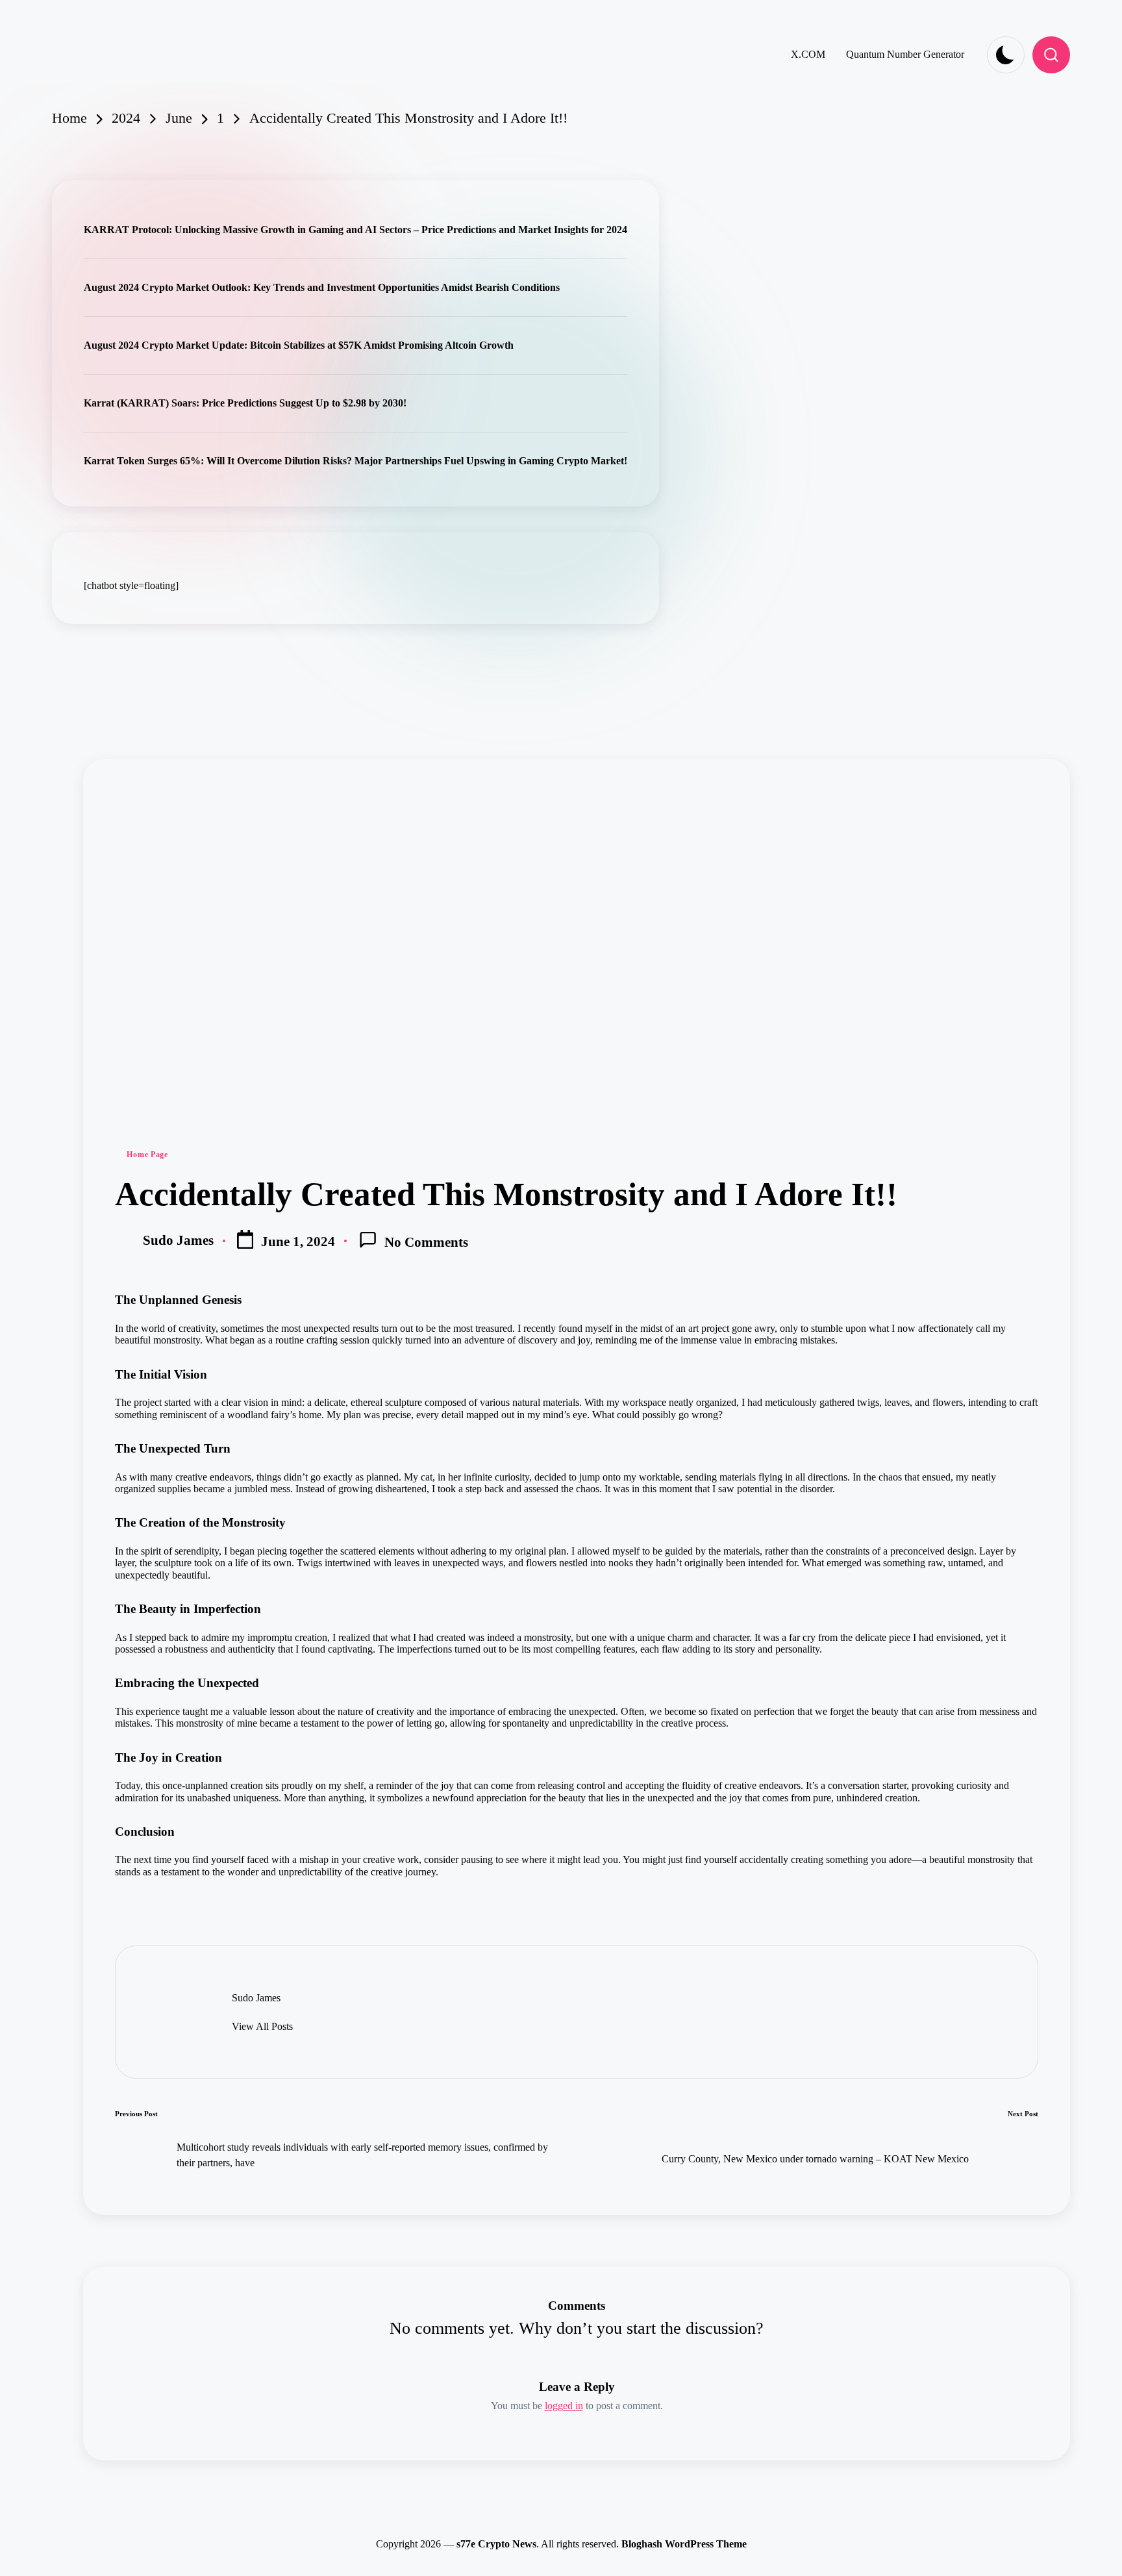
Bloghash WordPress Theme (684, 2544)
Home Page (147, 1155)
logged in (564, 2406)
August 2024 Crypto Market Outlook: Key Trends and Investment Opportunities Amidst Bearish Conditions (322, 287)
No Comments (426, 1242)
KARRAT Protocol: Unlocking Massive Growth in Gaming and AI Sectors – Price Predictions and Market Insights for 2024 (355, 230)
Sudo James (256, 1998)
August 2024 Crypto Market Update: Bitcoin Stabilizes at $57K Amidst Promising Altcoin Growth (299, 345)
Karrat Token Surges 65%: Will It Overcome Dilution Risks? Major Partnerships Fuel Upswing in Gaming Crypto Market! (355, 461)
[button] (262, 2027)
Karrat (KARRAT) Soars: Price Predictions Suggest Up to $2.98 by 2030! (245, 403)
